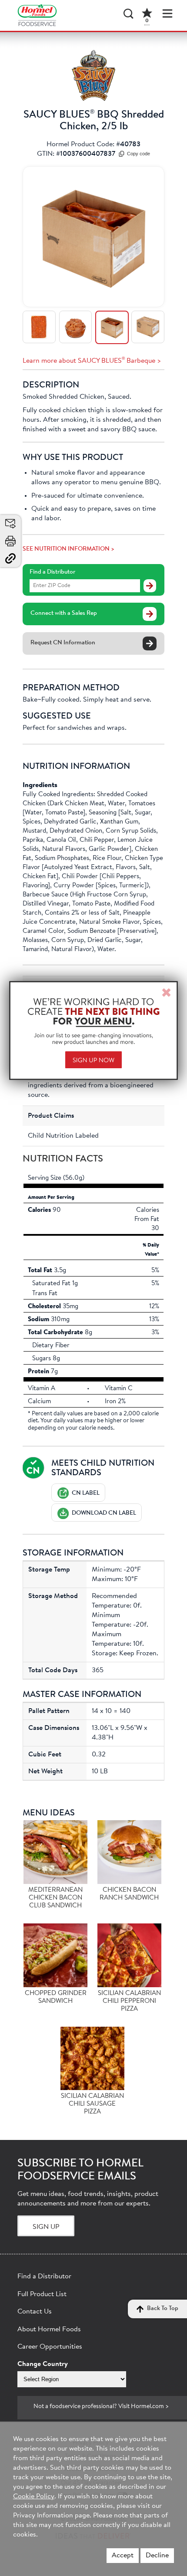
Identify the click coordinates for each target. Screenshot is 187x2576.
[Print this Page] (10, 541)
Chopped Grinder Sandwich (56, 1997)
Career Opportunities (50, 2347)
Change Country (43, 2364)
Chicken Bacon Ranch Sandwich (129, 1894)
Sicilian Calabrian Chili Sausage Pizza (92, 2104)
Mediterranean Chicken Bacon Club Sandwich (55, 1898)
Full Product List (42, 2294)
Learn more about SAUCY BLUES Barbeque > (92, 361)
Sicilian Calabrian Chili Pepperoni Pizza (129, 2001)
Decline (157, 2556)
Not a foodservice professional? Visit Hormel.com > (101, 2407)
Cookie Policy (34, 2497)
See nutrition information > (68, 549)
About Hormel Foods (49, 2330)
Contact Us (35, 2312)
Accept (123, 2556)
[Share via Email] (10, 524)
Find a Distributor (52, 572)
